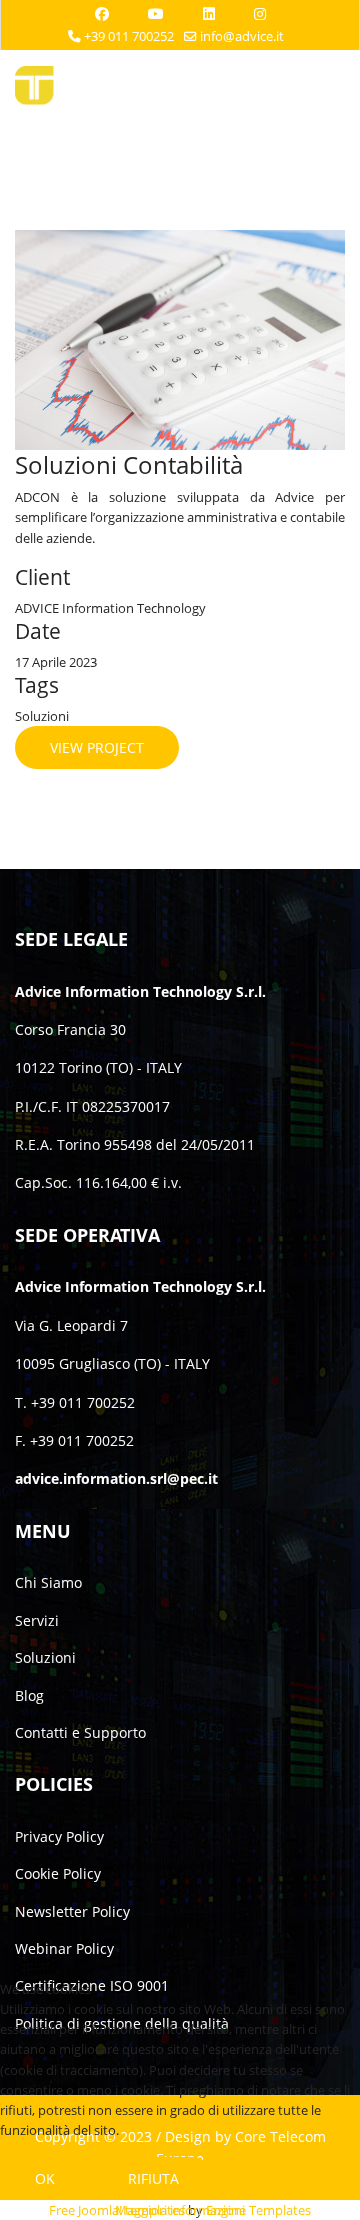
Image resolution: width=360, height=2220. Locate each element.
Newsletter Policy (72, 1911)
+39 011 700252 (129, 36)
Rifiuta (153, 2178)
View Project (97, 747)
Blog (29, 1695)
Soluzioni (45, 1657)
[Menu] (332, 90)
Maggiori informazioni (180, 2210)
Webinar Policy (64, 1948)
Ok (45, 2178)
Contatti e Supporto (80, 1732)
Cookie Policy (58, 1873)
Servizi (37, 1620)
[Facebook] (102, 13)
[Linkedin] (209, 13)
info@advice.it (242, 36)
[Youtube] (156, 13)
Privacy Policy (59, 1836)
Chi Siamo (48, 1582)
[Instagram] (260, 13)
